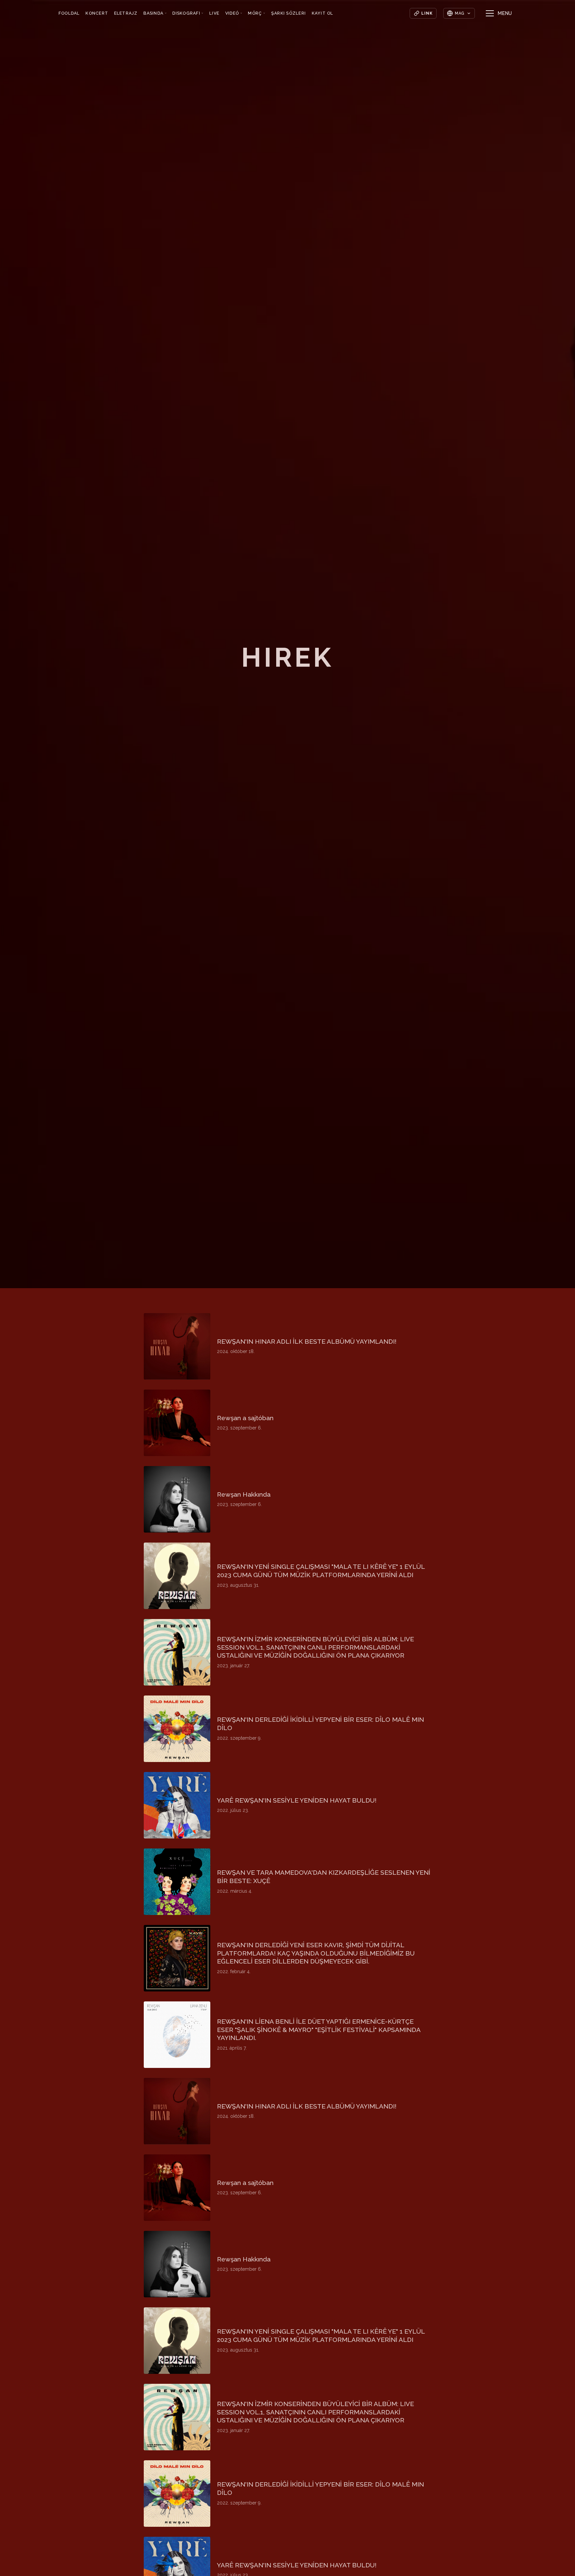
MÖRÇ (257, 13)
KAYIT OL (323, 13)
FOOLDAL (69, 13)
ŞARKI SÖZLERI (288, 13)
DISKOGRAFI (188, 13)
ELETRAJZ (126, 13)
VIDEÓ (234, 13)
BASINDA (155, 13)
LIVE (214, 13)
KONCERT (97, 13)
